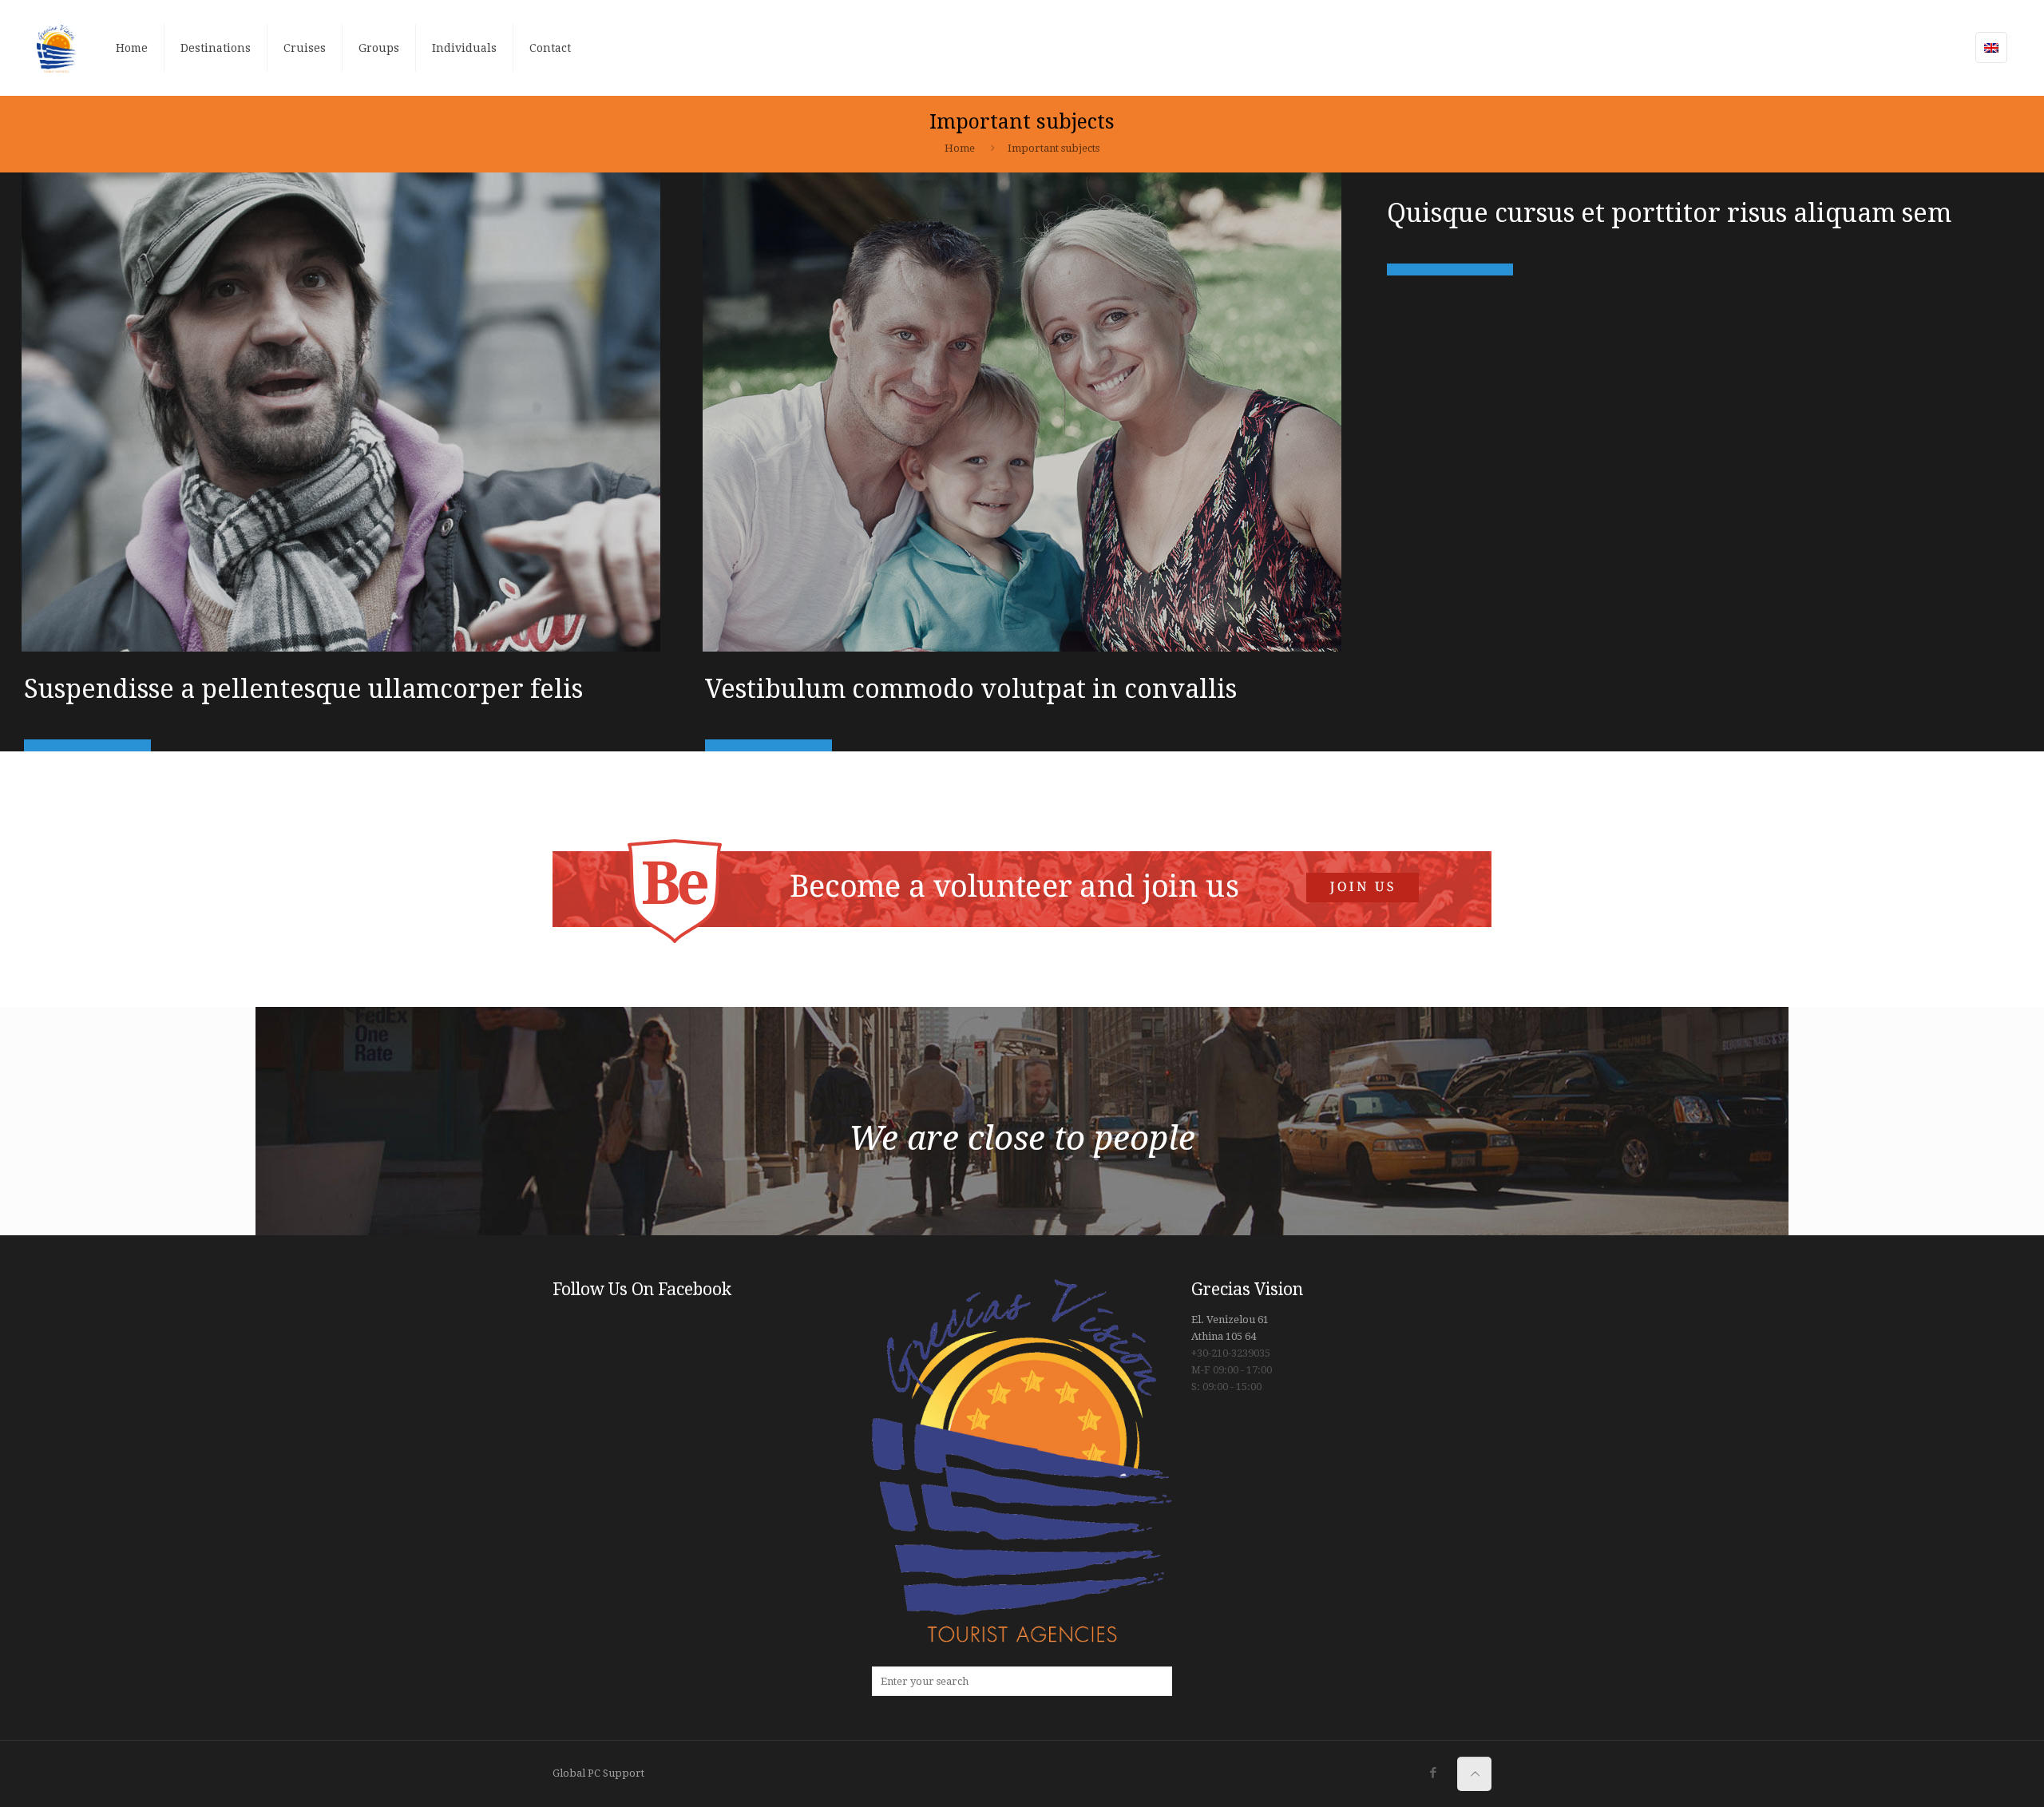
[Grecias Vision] (57, 48)
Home (960, 148)
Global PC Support (598, 1773)
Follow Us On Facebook (642, 1289)
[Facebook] (1433, 1773)
